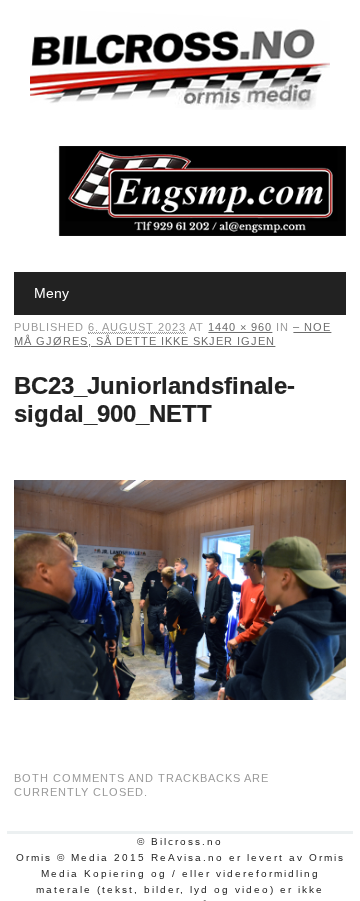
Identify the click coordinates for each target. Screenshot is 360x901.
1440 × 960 (240, 327)
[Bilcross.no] (180, 105)
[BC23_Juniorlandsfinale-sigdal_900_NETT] (179, 719)
